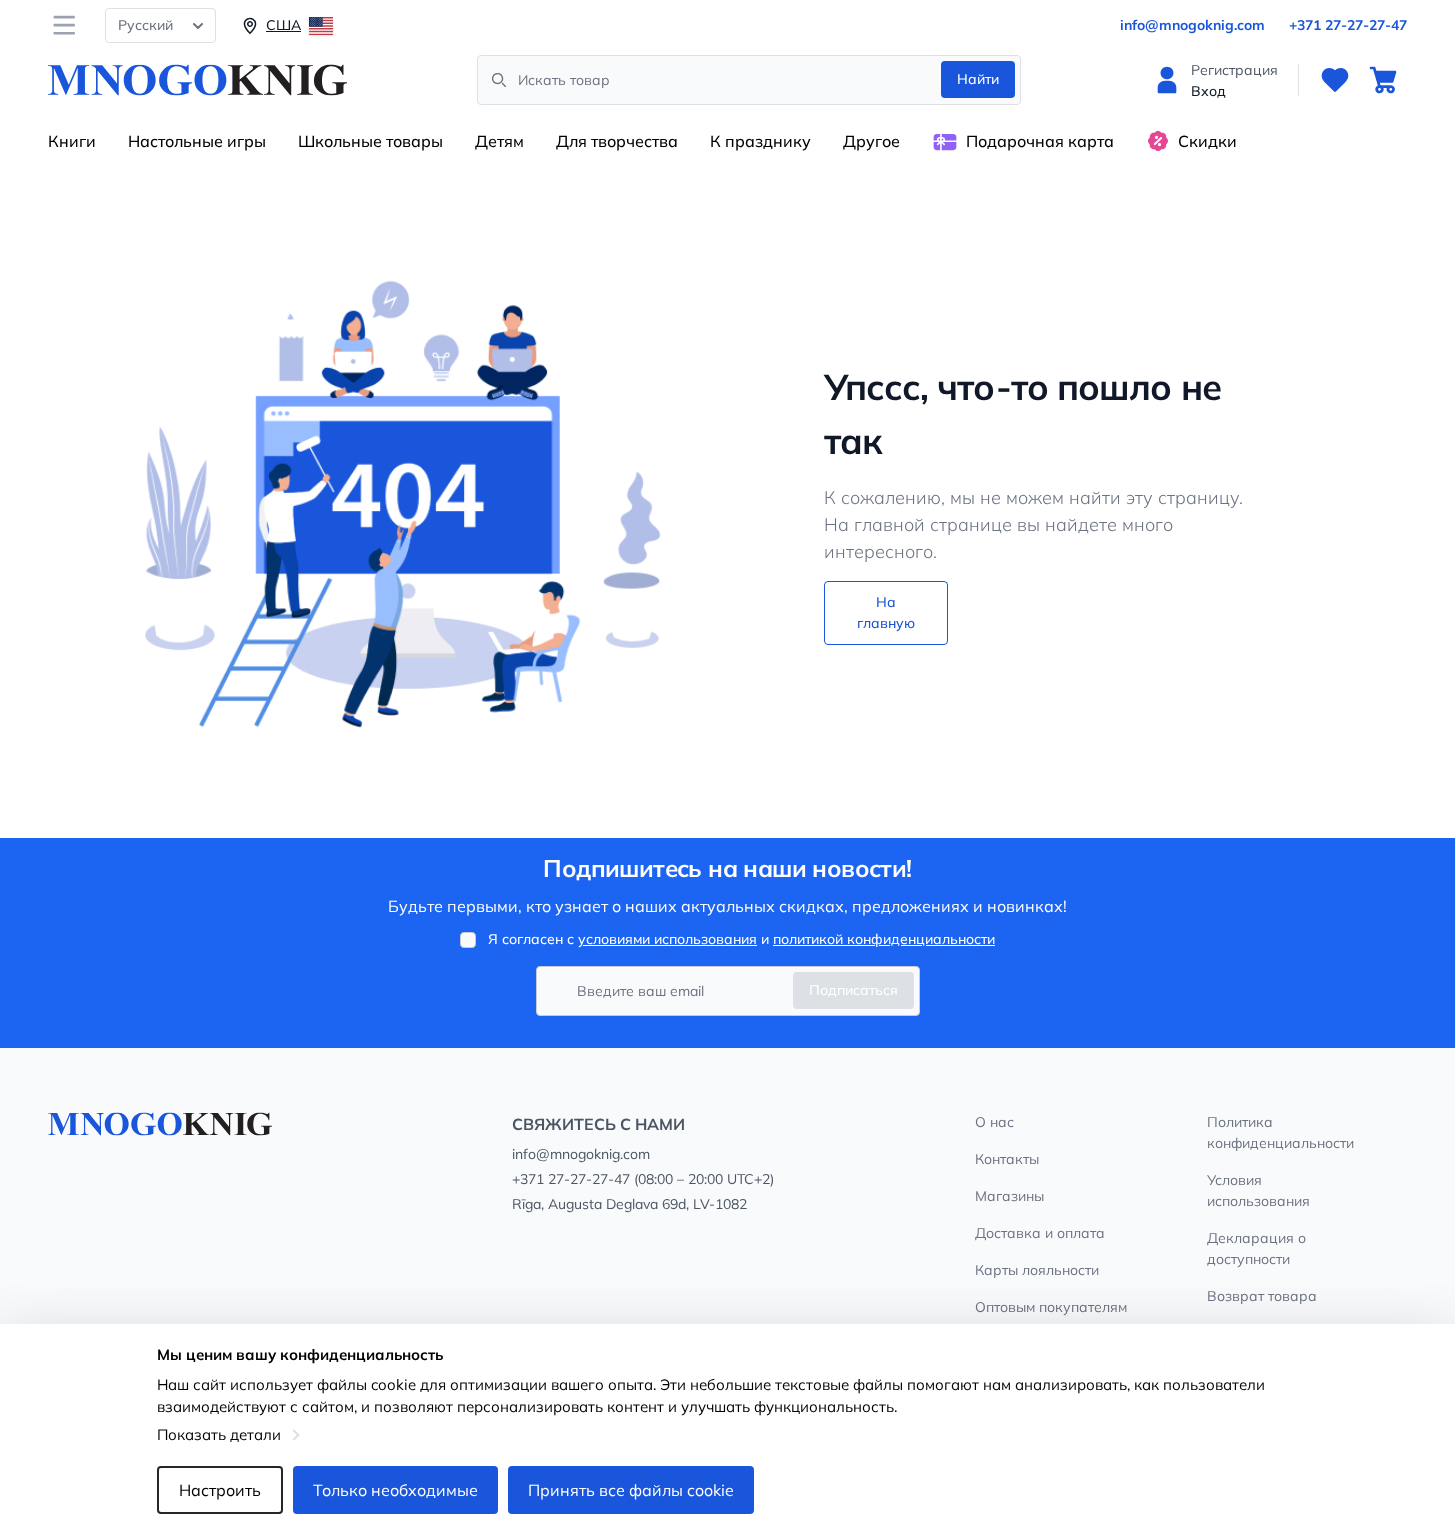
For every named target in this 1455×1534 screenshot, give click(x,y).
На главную (886, 612)
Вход (1208, 91)
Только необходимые (395, 1490)
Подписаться (853, 990)
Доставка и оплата (1040, 1233)
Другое (871, 141)
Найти (978, 79)
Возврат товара (1262, 1296)
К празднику (760, 141)
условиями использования (667, 939)
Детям (499, 141)
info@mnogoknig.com (1192, 25)
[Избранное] (1335, 80)
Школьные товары (370, 141)
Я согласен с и (741, 939)
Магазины (1009, 1196)
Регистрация (1234, 70)
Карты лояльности (1037, 1270)
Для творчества (617, 141)
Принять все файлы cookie (631, 1490)
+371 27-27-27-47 (1348, 25)
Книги (72, 141)
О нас (994, 1122)
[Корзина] (1383, 80)
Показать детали (219, 1434)
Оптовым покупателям (1051, 1307)
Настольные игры (197, 141)
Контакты (1007, 1159)
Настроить (220, 1490)
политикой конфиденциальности (884, 939)
